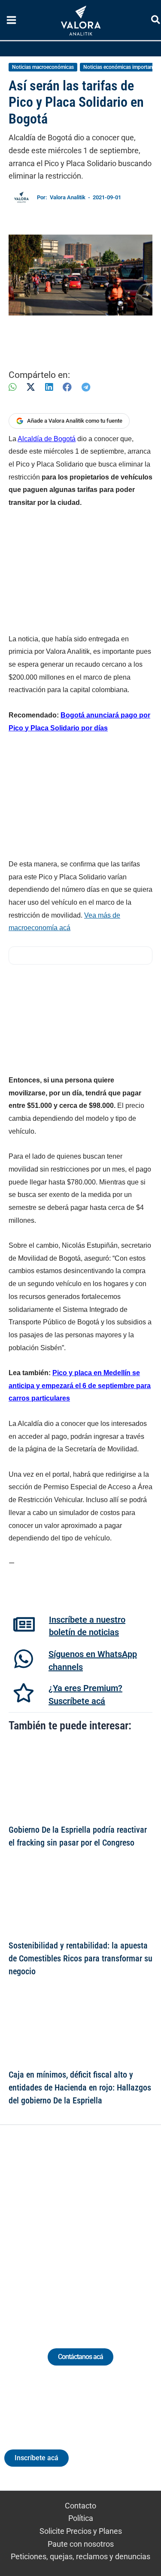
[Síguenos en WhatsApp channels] (24, 1659)
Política (81, 2518)
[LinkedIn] (49, 387)
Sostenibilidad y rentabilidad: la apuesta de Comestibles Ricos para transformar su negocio (80, 1958)
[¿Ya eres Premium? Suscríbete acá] (24, 1693)
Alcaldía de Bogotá (47, 439)
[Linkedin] (57, 2226)
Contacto (80, 2506)
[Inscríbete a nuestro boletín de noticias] (24, 1624)
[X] (31, 387)
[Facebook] (67, 387)
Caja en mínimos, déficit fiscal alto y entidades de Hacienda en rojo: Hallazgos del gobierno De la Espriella (80, 2087)
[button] (156, 21)
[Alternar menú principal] (11, 20)
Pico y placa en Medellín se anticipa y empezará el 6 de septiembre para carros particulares (80, 1385)
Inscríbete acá (36, 2458)
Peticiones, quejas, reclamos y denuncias (80, 2556)
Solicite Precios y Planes (81, 2531)
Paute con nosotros (81, 2544)
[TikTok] (89, 2226)
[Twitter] (41, 2226)
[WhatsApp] (12, 387)
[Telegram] (86, 387)
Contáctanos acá (80, 2357)
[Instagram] (73, 2226)
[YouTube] (105, 2226)
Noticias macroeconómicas (43, 67)
